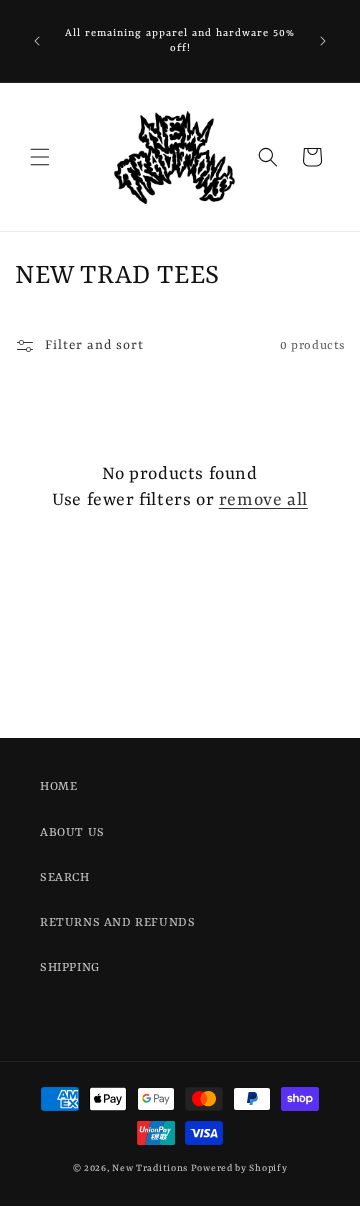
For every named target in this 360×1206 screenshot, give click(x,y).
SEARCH (65, 878)
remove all (263, 500)
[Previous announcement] (37, 41)
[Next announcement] (323, 41)
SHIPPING (70, 968)
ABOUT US (72, 833)
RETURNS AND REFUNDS (117, 923)
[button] (40, 157)
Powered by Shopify (239, 1168)
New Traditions (150, 1168)
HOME (58, 787)
